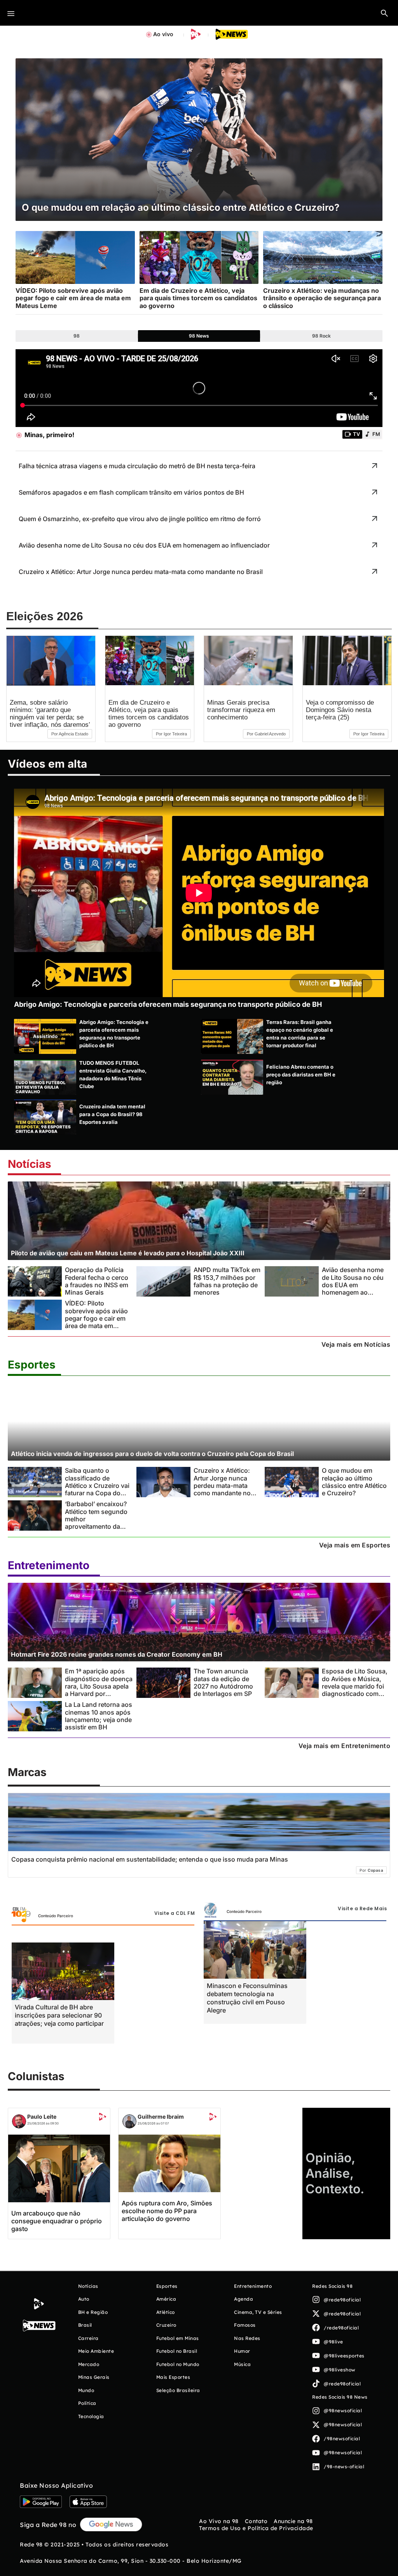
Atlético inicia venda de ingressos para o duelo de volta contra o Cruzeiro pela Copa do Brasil (152, 1454)
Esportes (32, 1365)
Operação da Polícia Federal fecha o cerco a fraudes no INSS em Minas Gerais (97, 1281)
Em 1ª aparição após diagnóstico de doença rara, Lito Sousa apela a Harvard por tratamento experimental (99, 1690)
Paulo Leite (42, 2117)
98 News (199, 336)
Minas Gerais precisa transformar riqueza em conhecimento (241, 710)
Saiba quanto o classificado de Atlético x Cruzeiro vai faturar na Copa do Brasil (97, 1485)
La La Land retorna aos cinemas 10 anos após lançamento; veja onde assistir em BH (99, 1716)
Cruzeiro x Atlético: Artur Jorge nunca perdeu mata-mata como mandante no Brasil (222, 1485)
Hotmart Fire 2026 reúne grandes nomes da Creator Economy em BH (117, 1654)
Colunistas (36, 2076)
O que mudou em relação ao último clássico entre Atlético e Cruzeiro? (354, 1482)
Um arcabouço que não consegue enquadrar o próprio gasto (57, 2221)
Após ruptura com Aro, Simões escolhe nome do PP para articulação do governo (167, 2211)
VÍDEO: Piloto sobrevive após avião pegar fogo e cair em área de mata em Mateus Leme (96, 1318)
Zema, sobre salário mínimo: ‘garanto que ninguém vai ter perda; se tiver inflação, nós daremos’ (50, 714)
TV (356, 434)
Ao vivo (163, 34)
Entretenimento (49, 1565)
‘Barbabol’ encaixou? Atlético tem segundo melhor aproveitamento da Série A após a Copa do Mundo (96, 1523)
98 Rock (321, 336)
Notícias (30, 1164)
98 (77, 336)
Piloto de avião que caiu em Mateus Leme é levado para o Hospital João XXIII (128, 1253)
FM (376, 434)
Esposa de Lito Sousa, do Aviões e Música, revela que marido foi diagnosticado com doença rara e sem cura (355, 1690)
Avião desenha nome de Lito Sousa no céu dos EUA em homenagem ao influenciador (353, 1285)
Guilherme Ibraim (161, 2117)
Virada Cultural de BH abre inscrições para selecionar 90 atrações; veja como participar (59, 2015)
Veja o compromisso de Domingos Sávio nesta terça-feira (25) (340, 710)
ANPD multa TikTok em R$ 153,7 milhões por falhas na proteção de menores (227, 1281)
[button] (384, 13)
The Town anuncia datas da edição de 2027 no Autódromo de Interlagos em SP (223, 1682)
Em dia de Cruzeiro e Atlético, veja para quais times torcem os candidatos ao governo (149, 714)
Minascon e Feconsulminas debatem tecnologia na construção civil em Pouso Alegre (247, 1998)
